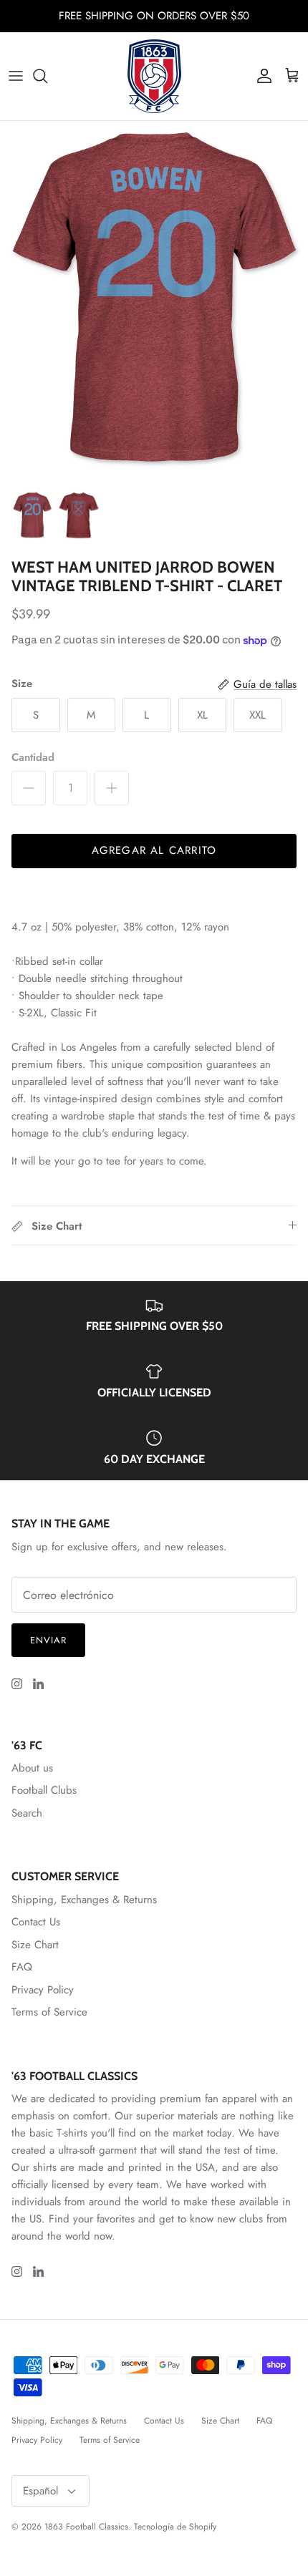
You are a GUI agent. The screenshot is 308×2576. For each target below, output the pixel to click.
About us (32, 1768)
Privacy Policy (43, 1990)
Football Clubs (44, 1790)
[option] (154, 302)
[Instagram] (17, 1684)
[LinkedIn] (38, 1684)
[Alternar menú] (16, 76)
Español (40, 2491)
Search (27, 1813)
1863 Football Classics (86, 2527)
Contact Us (36, 1922)
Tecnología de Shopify (175, 2527)
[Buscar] (47, 76)
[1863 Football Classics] (154, 76)
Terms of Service (49, 2012)
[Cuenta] (261, 76)
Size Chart (35, 1945)
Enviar (48, 1640)
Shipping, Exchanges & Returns (84, 1900)
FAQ (22, 1967)
